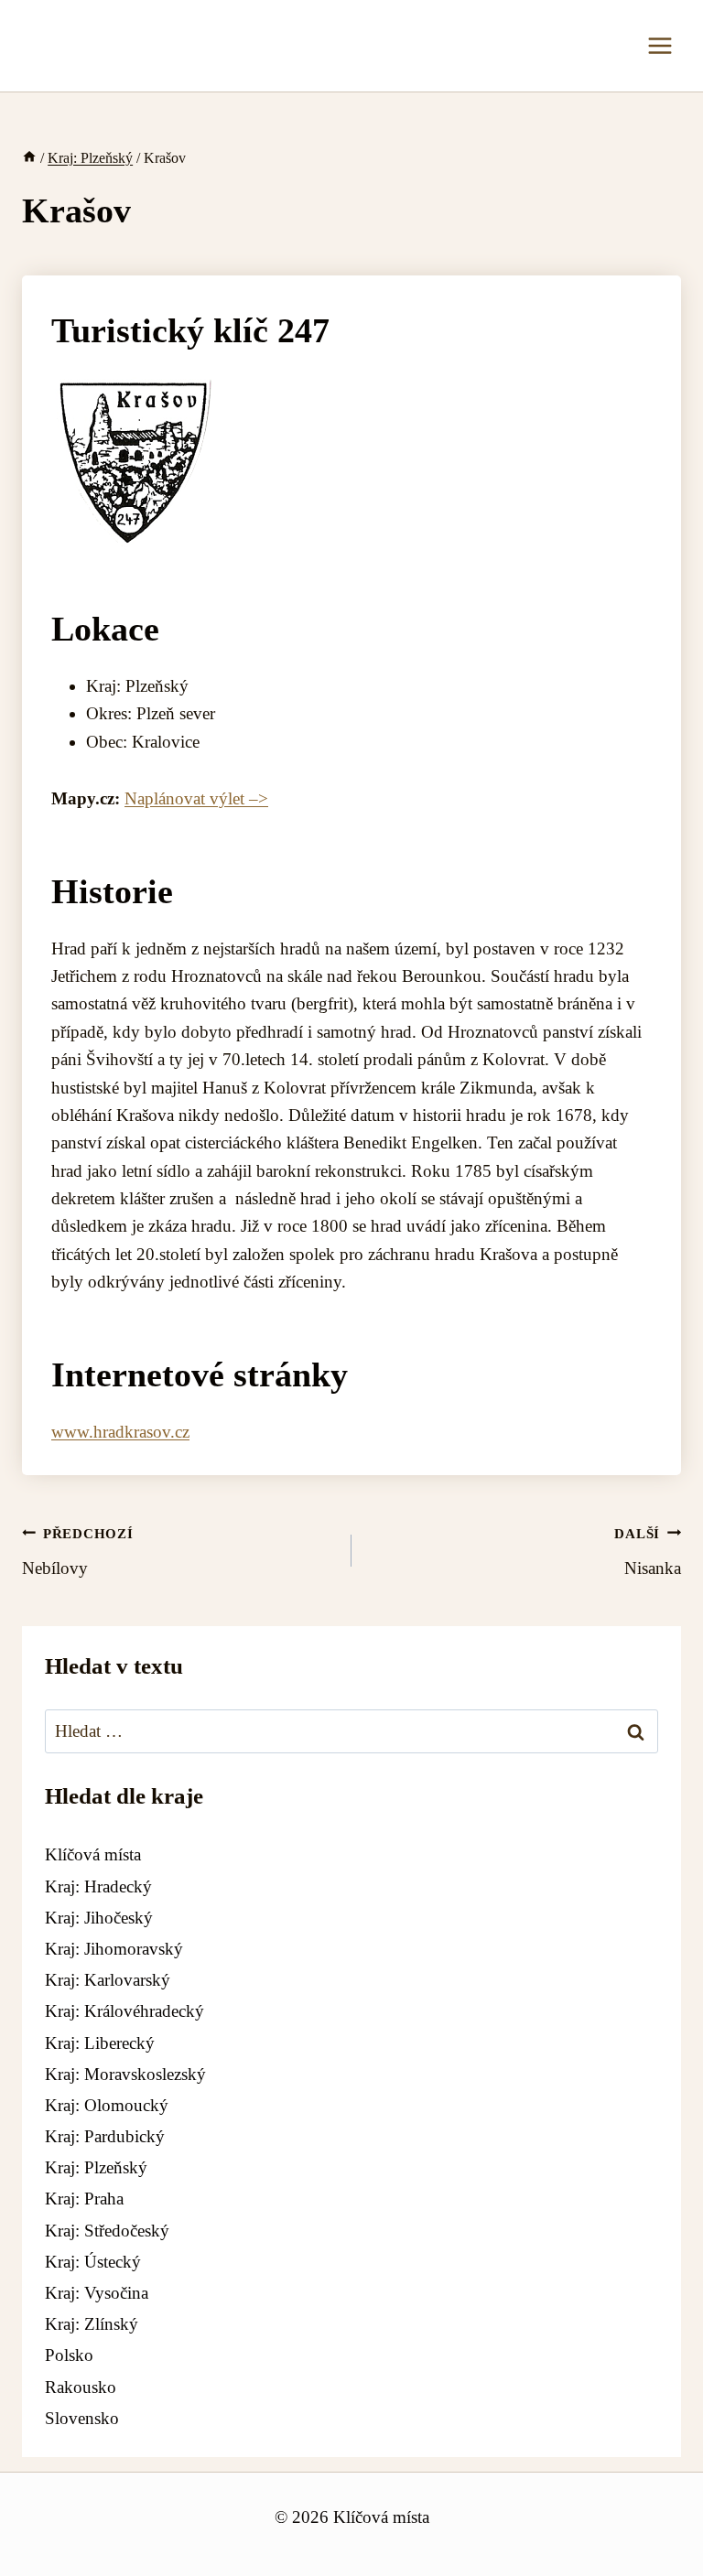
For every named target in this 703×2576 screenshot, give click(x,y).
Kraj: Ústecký (93, 2262)
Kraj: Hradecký (98, 1886)
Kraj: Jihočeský (99, 1918)
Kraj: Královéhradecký (124, 2011)
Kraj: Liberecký (100, 2043)
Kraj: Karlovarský (108, 1980)
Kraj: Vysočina (97, 2293)
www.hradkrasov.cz (120, 1432)
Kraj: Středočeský (107, 2231)
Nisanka (648, 1552)
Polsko (69, 2355)
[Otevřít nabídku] (660, 45)
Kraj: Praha (84, 2199)
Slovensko (82, 2418)
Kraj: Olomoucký (107, 2105)
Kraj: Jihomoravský (114, 1949)
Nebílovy (78, 1552)
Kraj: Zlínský (92, 2324)
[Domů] (29, 158)
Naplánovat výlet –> (196, 798)
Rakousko (81, 2387)
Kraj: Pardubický (105, 2136)
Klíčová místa (93, 1854)
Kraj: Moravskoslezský (125, 2074)
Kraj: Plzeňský (96, 2167)
